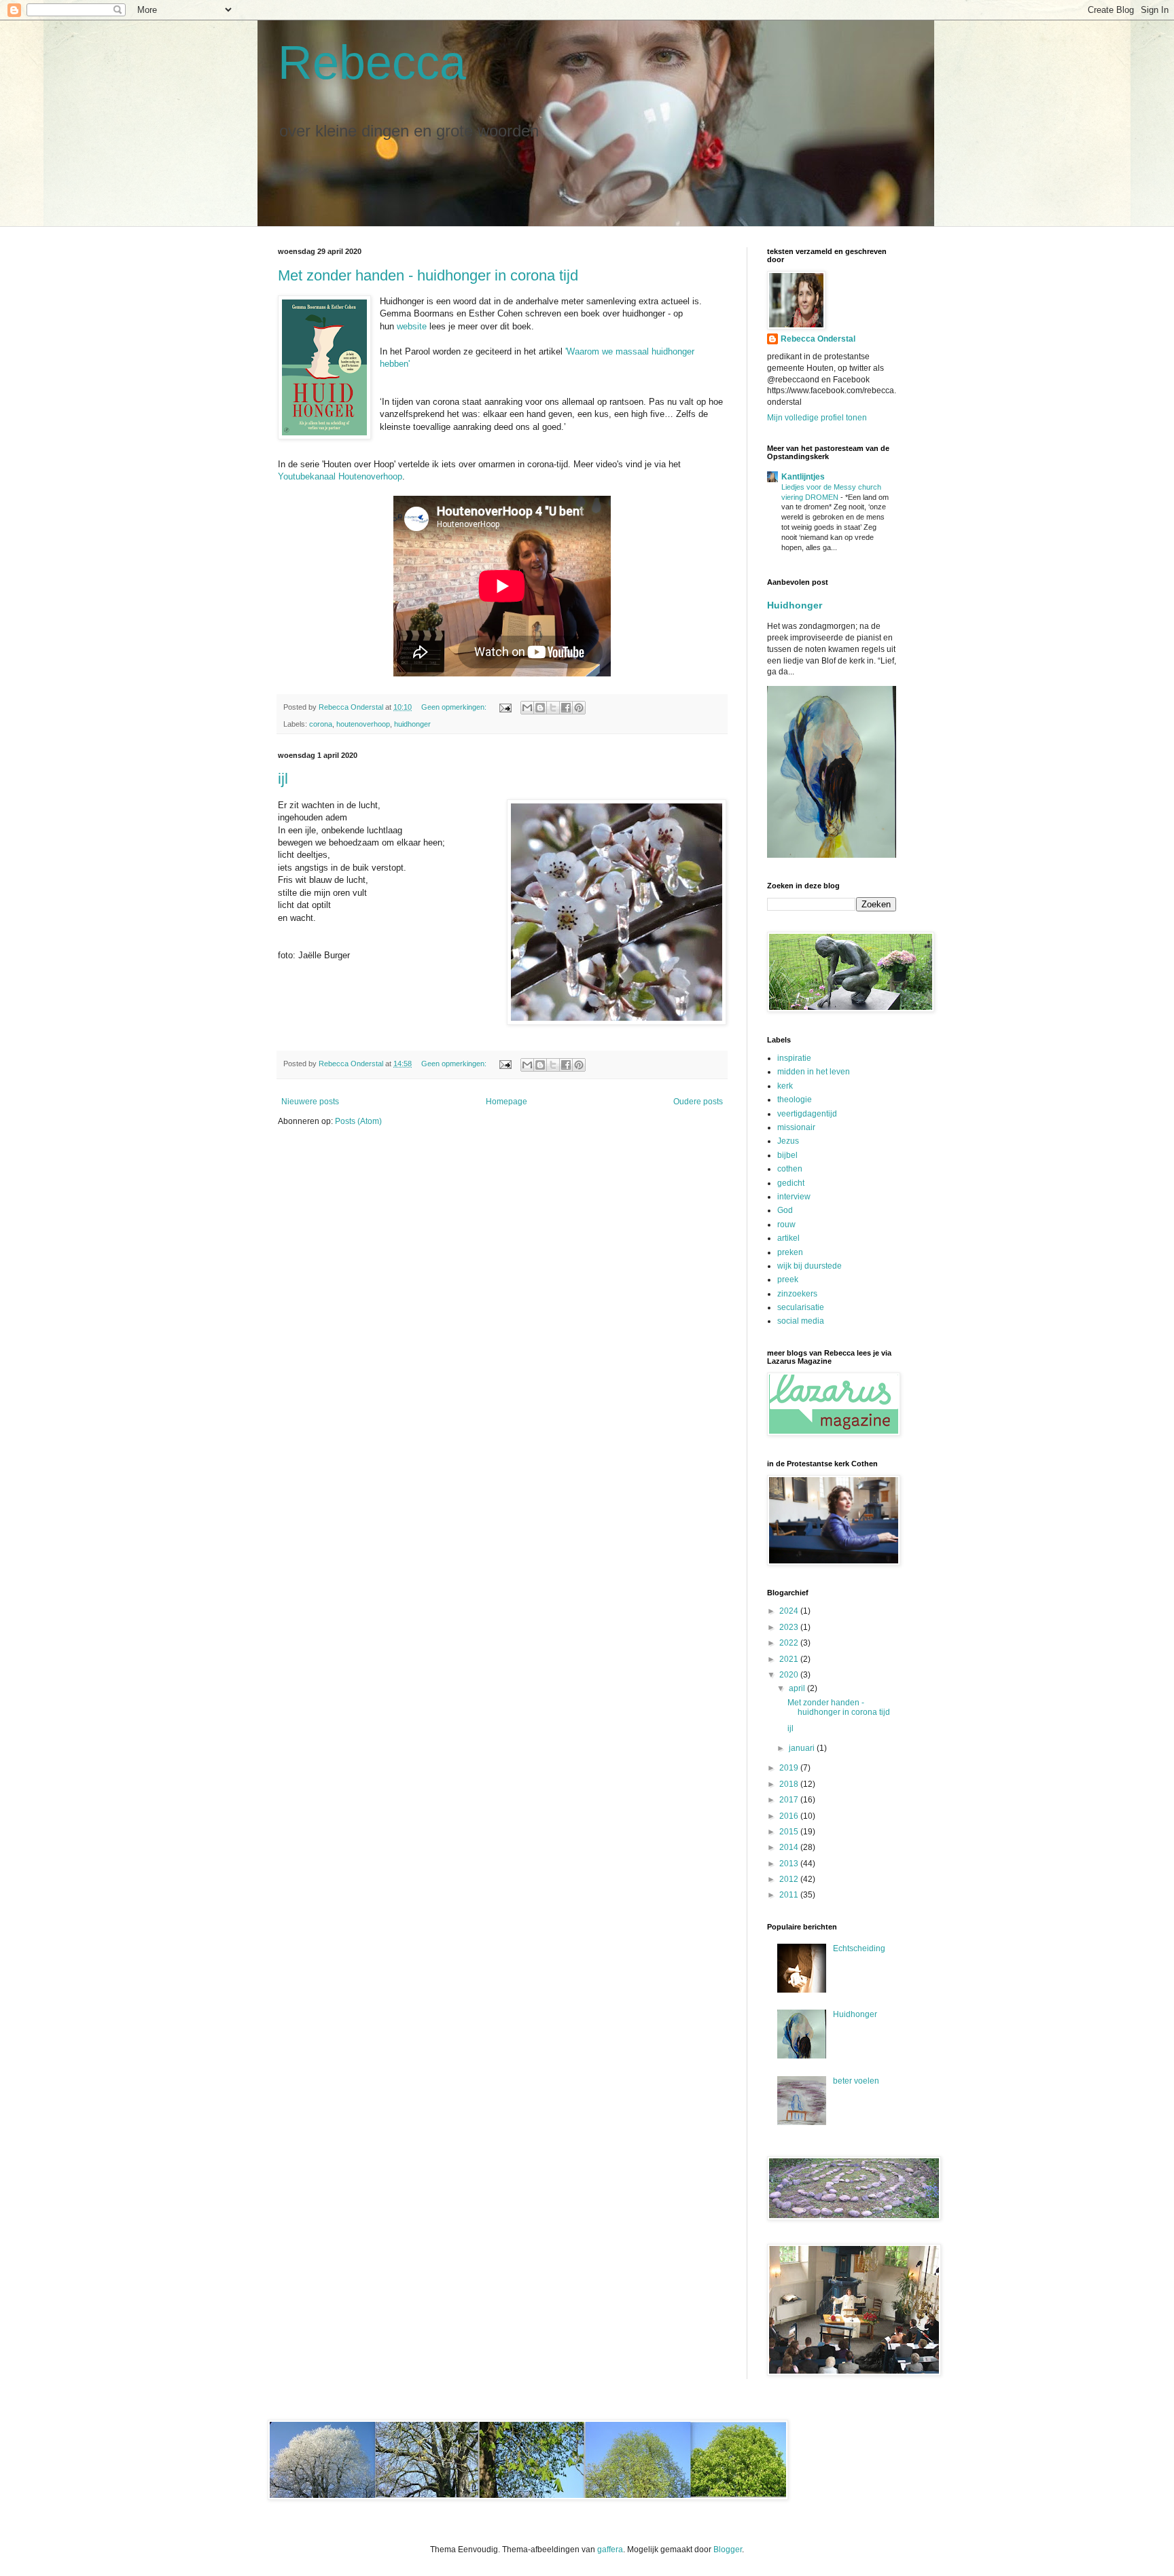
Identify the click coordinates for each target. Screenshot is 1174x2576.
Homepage (506, 1102)
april (798, 1688)
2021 (790, 1659)
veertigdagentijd (807, 1114)
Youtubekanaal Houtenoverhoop (340, 476)
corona (321, 724)
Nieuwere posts (310, 1102)
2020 (790, 1675)
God (785, 1210)
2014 (790, 1847)
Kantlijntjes (803, 477)
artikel (788, 1238)
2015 (790, 1832)
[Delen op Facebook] (566, 708)
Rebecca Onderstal (818, 339)
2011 (790, 1895)
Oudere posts (698, 1102)
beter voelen (856, 2081)
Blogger (728, 2550)
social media (801, 1321)
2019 (790, 1768)
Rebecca (372, 62)
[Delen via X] (553, 708)
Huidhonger (795, 605)
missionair (796, 1127)
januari (803, 1748)
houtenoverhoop (363, 724)
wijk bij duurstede (810, 1266)
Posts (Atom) (358, 1121)
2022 (790, 1643)
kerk (785, 1086)
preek (788, 1280)
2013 (790, 1864)
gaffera (610, 2550)
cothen (790, 1169)
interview (794, 1197)
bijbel (787, 1155)
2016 (790, 1816)
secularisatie (801, 1307)
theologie (795, 1100)
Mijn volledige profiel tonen (817, 418)
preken (790, 1252)
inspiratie (794, 1058)
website (412, 326)
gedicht (791, 1183)
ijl (283, 779)
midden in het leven (814, 1072)
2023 (790, 1627)
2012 (790, 1879)
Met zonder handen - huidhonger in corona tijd (428, 275)
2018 (790, 1784)
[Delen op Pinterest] (579, 708)
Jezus (788, 1141)
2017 (790, 1800)
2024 (790, 1611)
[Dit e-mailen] (527, 708)
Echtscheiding (859, 1948)
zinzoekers (797, 1294)
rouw (786, 1224)
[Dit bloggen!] (540, 708)
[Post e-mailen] (505, 707)
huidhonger (412, 724)
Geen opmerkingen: (455, 707)
